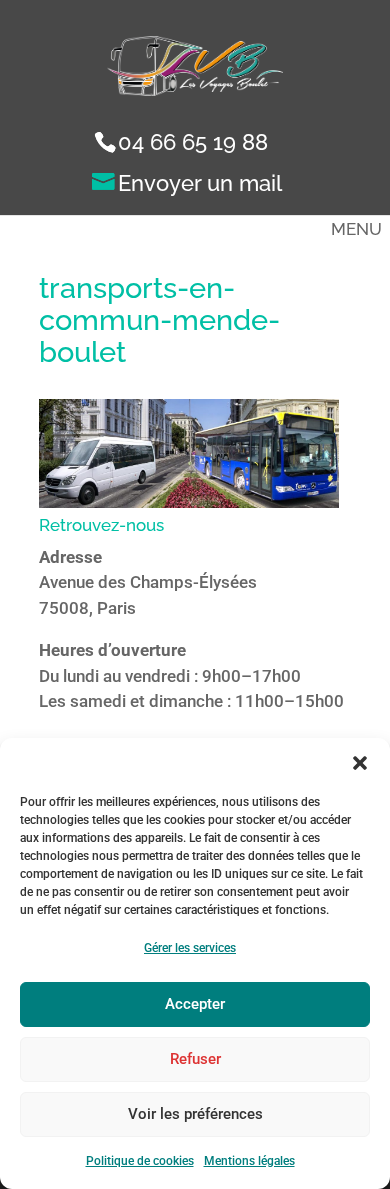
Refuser (195, 1059)
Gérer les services (190, 948)
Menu (356, 229)
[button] (360, 763)
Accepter (195, 1004)
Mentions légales (249, 1161)
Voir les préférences (195, 1114)
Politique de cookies (140, 1161)
